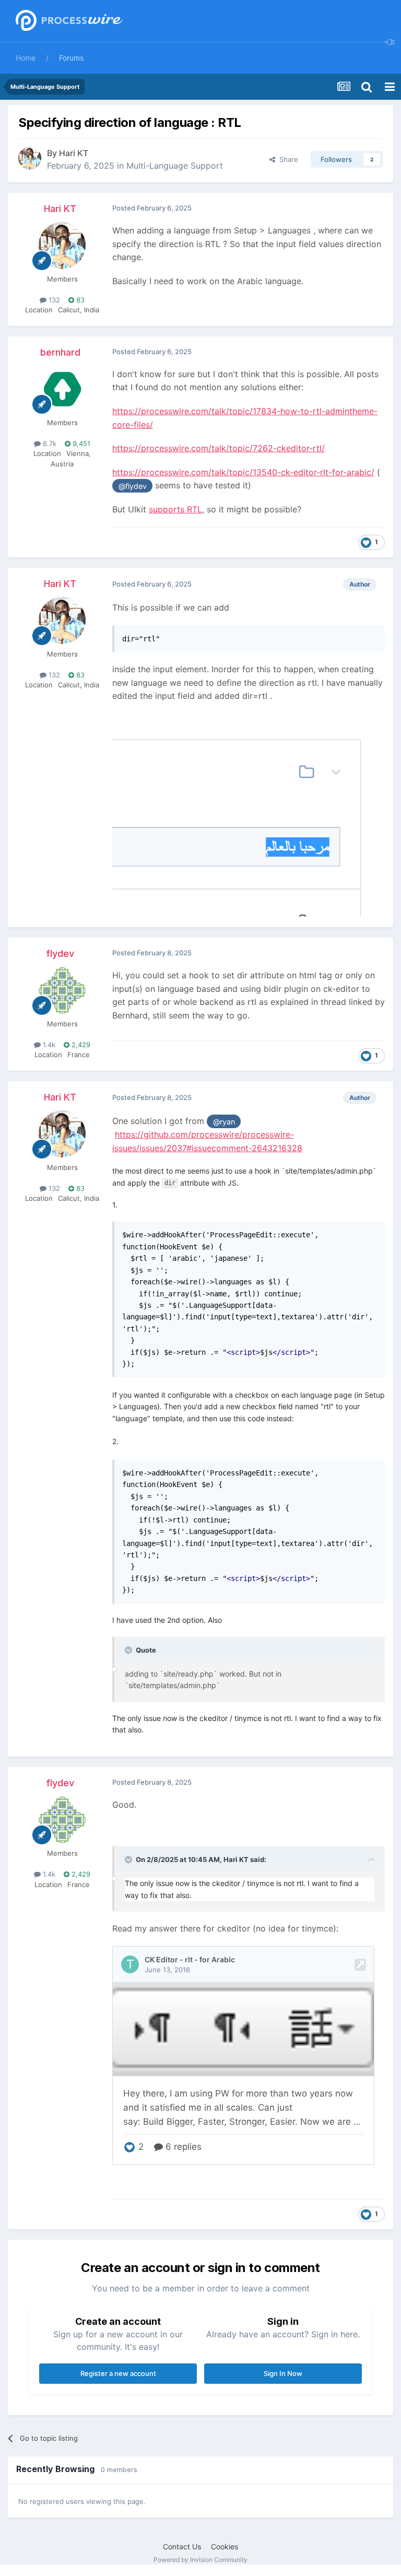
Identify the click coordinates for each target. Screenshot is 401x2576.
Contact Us (182, 2546)
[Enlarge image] (249, 814)
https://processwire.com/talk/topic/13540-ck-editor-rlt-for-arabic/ (243, 472)
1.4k (48, 1045)
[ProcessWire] (68, 21)
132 (53, 300)
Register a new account (118, 2373)
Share (287, 159)
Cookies (225, 2546)
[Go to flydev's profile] (62, 990)
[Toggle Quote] (129, 1650)
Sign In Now (283, 2373)
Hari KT (74, 153)
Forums (71, 58)
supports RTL (175, 509)
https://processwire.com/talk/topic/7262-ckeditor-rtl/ (219, 448)
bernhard (60, 352)
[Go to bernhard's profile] (62, 389)
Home (26, 58)
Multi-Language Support (175, 166)
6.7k (49, 443)
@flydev (133, 486)
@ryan (224, 1122)
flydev (60, 953)
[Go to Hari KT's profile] (30, 158)
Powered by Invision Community (200, 2560)
